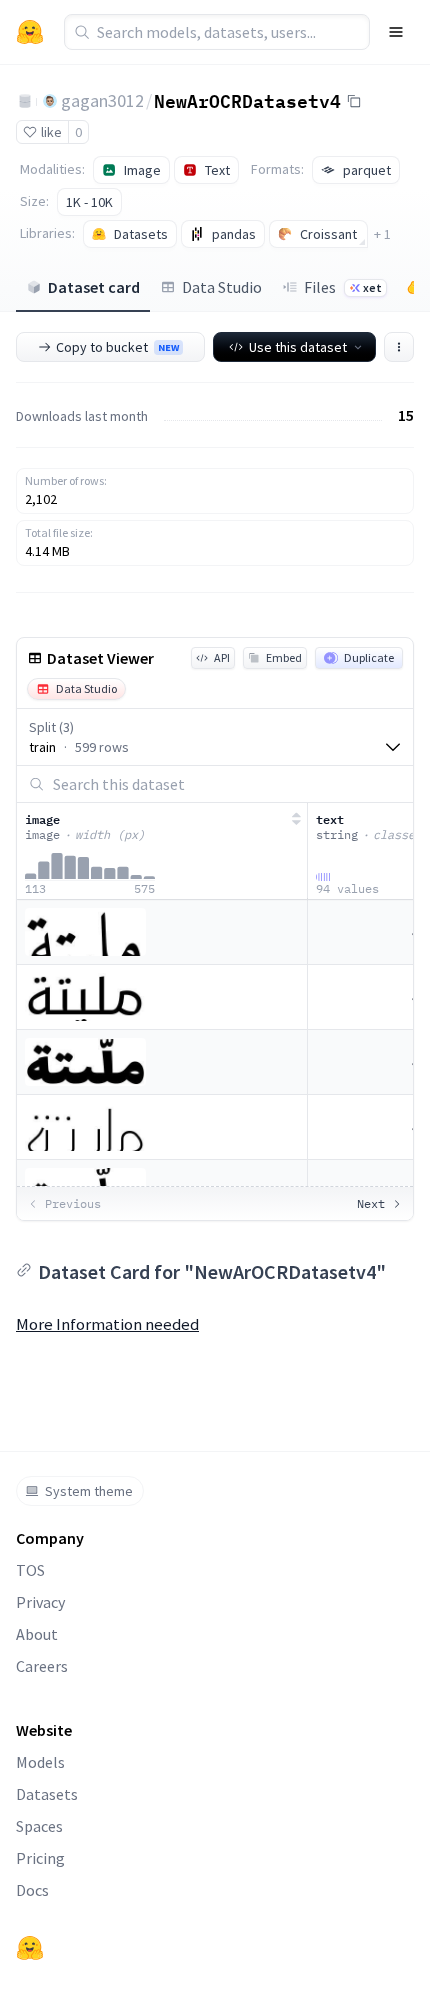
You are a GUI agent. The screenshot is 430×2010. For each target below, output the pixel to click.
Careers (42, 1666)
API (222, 657)
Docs (32, 1890)
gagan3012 (102, 100)
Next (371, 1203)
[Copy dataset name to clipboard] (354, 101)
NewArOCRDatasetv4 (247, 100)
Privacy (40, 1602)
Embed (284, 657)
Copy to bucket (117, 347)
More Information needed (107, 1324)
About (37, 1634)
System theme (89, 1491)
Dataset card (94, 287)
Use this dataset (298, 347)
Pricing (40, 1858)
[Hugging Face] (30, 1948)
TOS (30, 1570)
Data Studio (222, 287)
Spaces (39, 1826)
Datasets (47, 1794)
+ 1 (382, 234)
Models (40, 1762)
